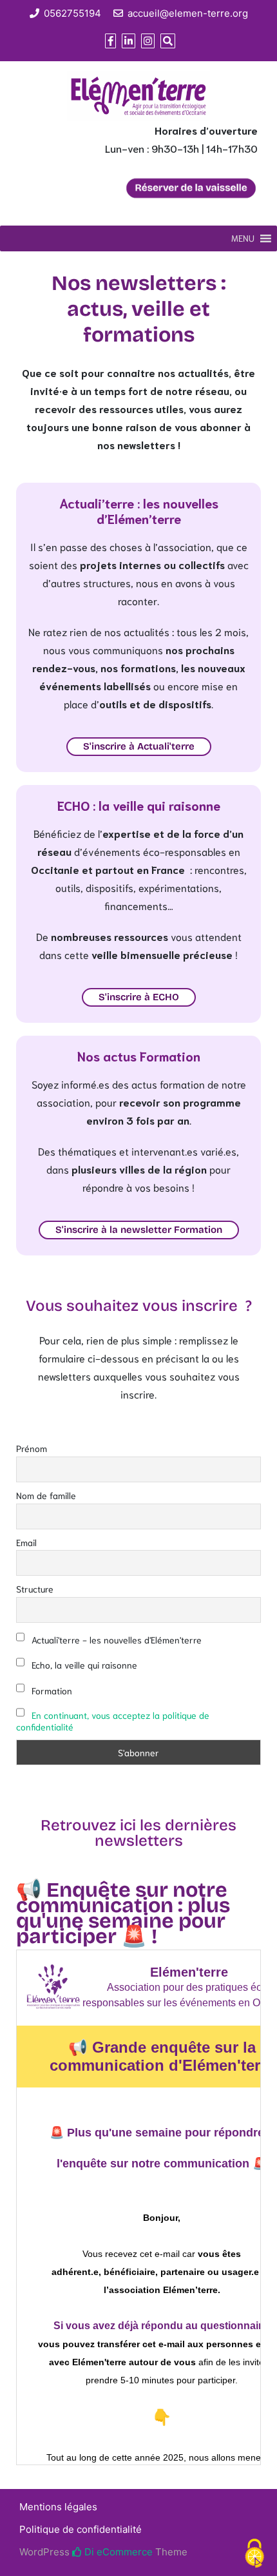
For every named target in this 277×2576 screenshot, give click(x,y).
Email (26, 1542)
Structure (35, 1589)
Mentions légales (58, 2507)
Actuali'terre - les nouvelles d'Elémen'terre (115, 1640)
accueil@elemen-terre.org (188, 13)
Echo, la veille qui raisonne (83, 1665)
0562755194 (72, 13)
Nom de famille (46, 1495)
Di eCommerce (117, 2552)
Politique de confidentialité (81, 2529)
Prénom (32, 1448)
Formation (51, 1690)
